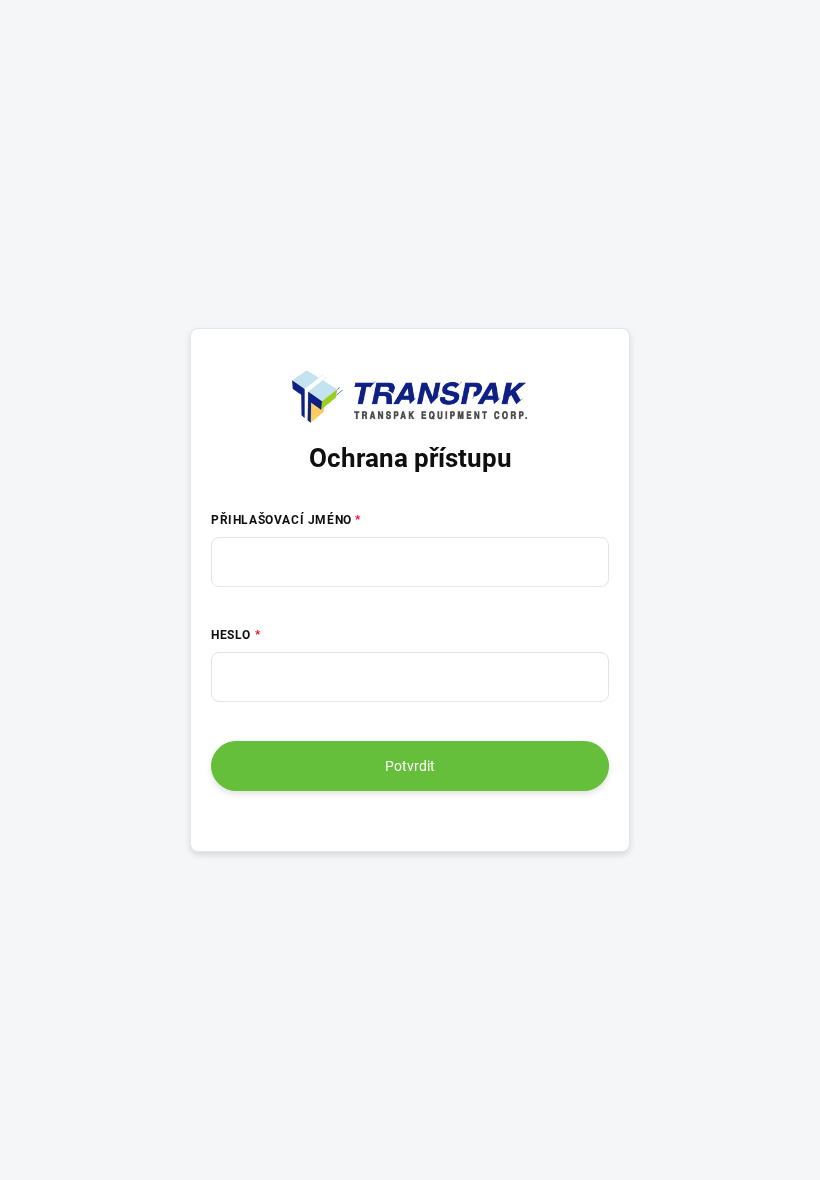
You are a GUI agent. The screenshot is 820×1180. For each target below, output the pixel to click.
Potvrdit (410, 766)
